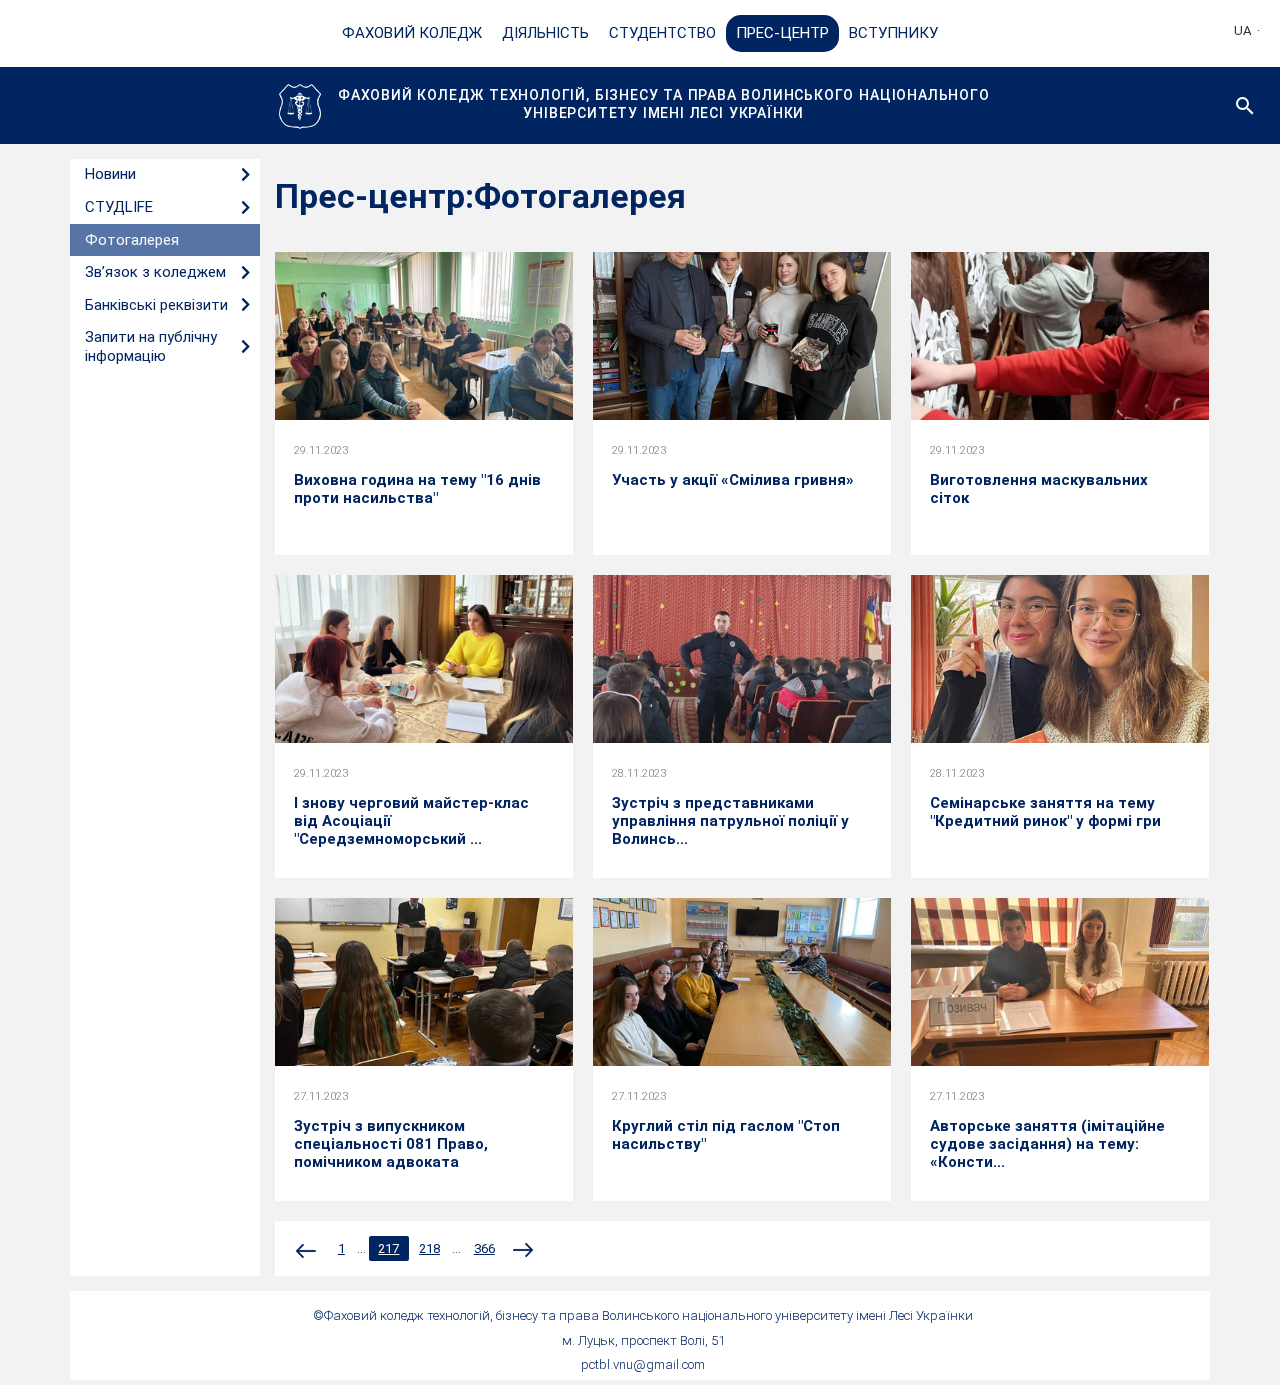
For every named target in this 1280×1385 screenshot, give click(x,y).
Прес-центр (782, 33)
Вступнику (893, 33)
